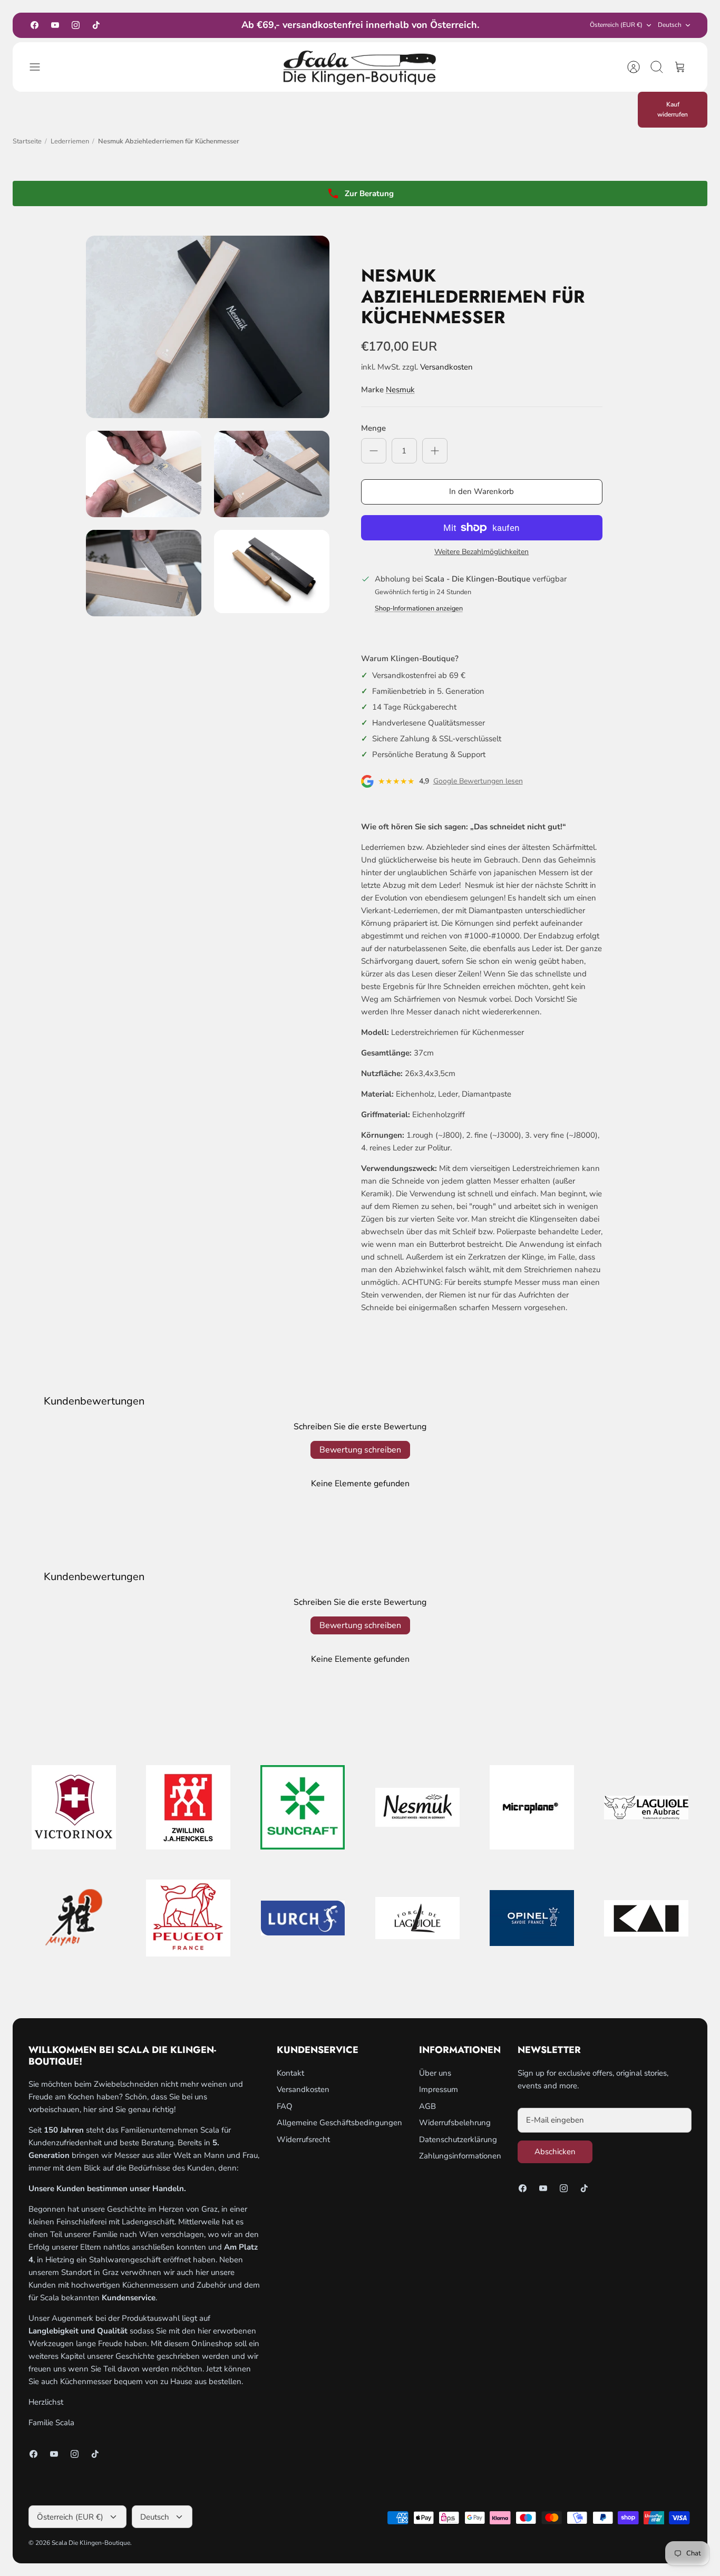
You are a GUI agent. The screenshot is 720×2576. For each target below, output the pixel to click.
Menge (373, 428)
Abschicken (555, 2152)
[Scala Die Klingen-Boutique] (360, 67)
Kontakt (290, 2073)
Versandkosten (446, 367)
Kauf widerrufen (673, 109)
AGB (427, 2106)
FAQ (285, 2106)
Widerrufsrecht (303, 2139)
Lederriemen (70, 141)
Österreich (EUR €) (616, 25)
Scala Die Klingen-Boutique (91, 2543)
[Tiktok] (96, 25)
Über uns (435, 2073)
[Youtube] (55, 25)
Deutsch (670, 25)
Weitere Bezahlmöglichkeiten (481, 552)
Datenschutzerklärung (458, 2139)
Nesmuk (400, 390)
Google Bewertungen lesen (478, 781)
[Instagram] (76, 25)
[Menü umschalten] (40, 67)
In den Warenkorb (481, 491)
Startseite (27, 141)
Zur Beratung (369, 193)
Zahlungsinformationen (460, 2156)
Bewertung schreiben (360, 1450)
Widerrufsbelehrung (455, 2123)
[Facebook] (35, 25)
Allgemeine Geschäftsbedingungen (339, 2123)
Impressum (439, 2089)
